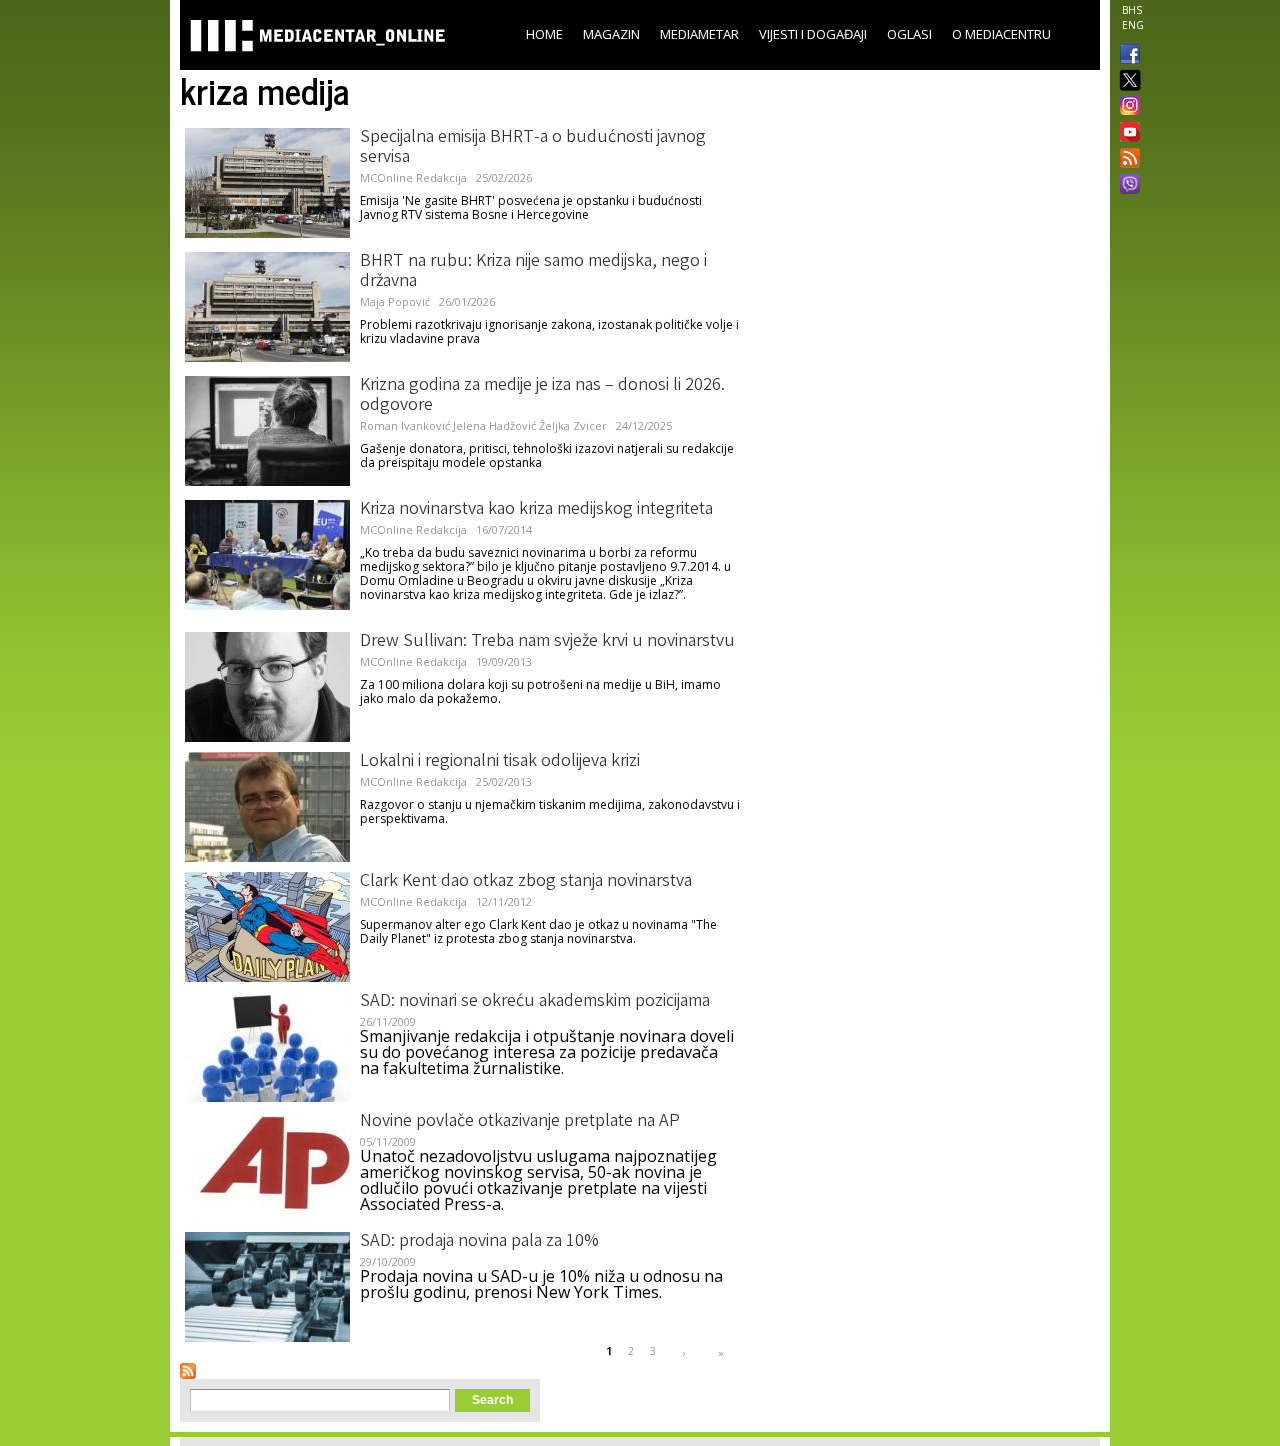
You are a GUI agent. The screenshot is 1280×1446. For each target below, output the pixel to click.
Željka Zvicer (573, 425)
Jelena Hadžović (494, 425)
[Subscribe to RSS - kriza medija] (188, 1371)
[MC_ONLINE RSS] (1126, 160)
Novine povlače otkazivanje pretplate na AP (520, 1122)
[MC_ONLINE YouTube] (1126, 132)
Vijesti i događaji (813, 34)
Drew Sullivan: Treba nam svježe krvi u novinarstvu (547, 642)
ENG (1133, 25)
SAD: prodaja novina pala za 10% (479, 1242)
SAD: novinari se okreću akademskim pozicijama (535, 1002)
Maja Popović (395, 301)
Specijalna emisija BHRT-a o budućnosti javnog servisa (533, 148)
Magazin (611, 34)
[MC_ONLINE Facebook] (1126, 56)
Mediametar (699, 34)
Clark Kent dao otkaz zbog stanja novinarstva (526, 882)
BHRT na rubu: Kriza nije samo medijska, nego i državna (533, 272)
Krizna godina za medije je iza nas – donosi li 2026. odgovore (542, 396)
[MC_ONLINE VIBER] (1126, 186)
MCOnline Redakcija (413, 177)
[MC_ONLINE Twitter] (1126, 81)
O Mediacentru (1001, 34)
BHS (1132, 10)
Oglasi (909, 34)
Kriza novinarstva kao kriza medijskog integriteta (536, 510)
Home (544, 34)
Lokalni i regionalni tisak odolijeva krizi (500, 762)
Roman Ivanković (405, 425)
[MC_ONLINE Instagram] (1126, 107)
